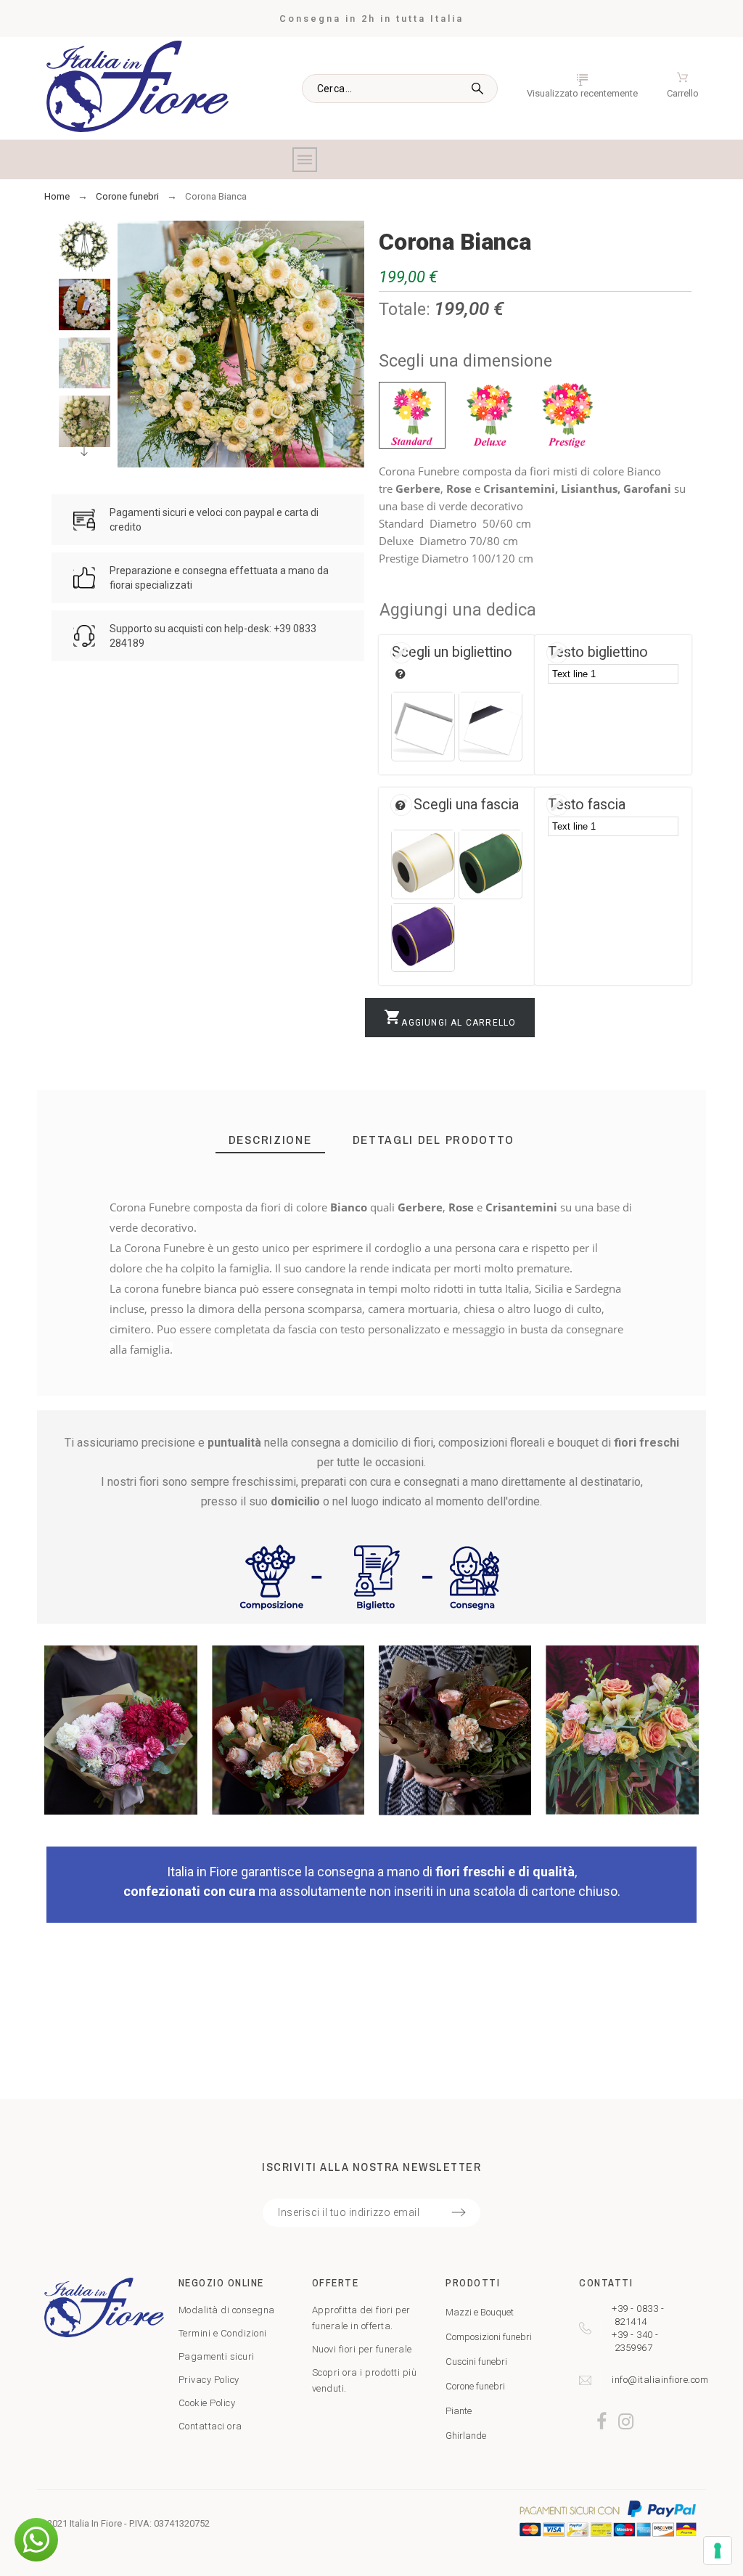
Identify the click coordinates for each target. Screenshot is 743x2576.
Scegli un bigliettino (452, 652)
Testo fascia (587, 805)
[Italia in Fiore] (137, 89)
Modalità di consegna (227, 2310)
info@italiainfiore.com (660, 2380)
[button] (36, 2540)
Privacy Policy (209, 2380)
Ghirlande (466, 2436)
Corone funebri (475, 2386)
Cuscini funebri (476, 2362)
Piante (459, 2411)
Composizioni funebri (489, 2337)
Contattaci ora (210, 2426)
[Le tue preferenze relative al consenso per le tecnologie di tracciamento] (718, 2551)
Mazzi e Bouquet (480, 2312)
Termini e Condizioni (223, 2333)
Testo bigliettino (598, 652)
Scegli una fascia (466, 805)
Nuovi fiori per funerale (362, 2349)
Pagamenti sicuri (217, 2356)
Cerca (480, 89)
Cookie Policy (207, 2403)
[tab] (270, 1140)
